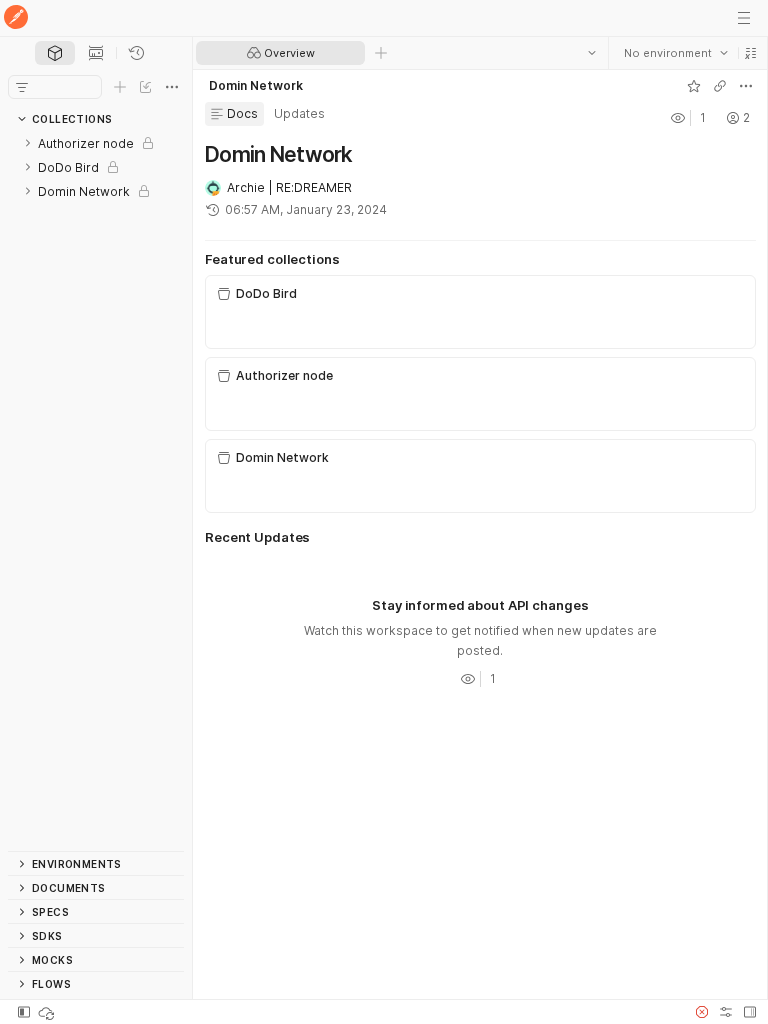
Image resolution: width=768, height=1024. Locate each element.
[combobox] (675, 53)
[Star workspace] (693, 86)
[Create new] (120, 87)
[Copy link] (719, 86)
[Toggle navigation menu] (744, 18)
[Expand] (28, 143)
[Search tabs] (591, 53)
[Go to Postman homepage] (16, 18)
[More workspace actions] (745, 86)
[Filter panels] (22, 87)
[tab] (55, 53)
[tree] (96, 491)
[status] (48, 1012)
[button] (750, 53)
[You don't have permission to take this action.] (381, 53)
